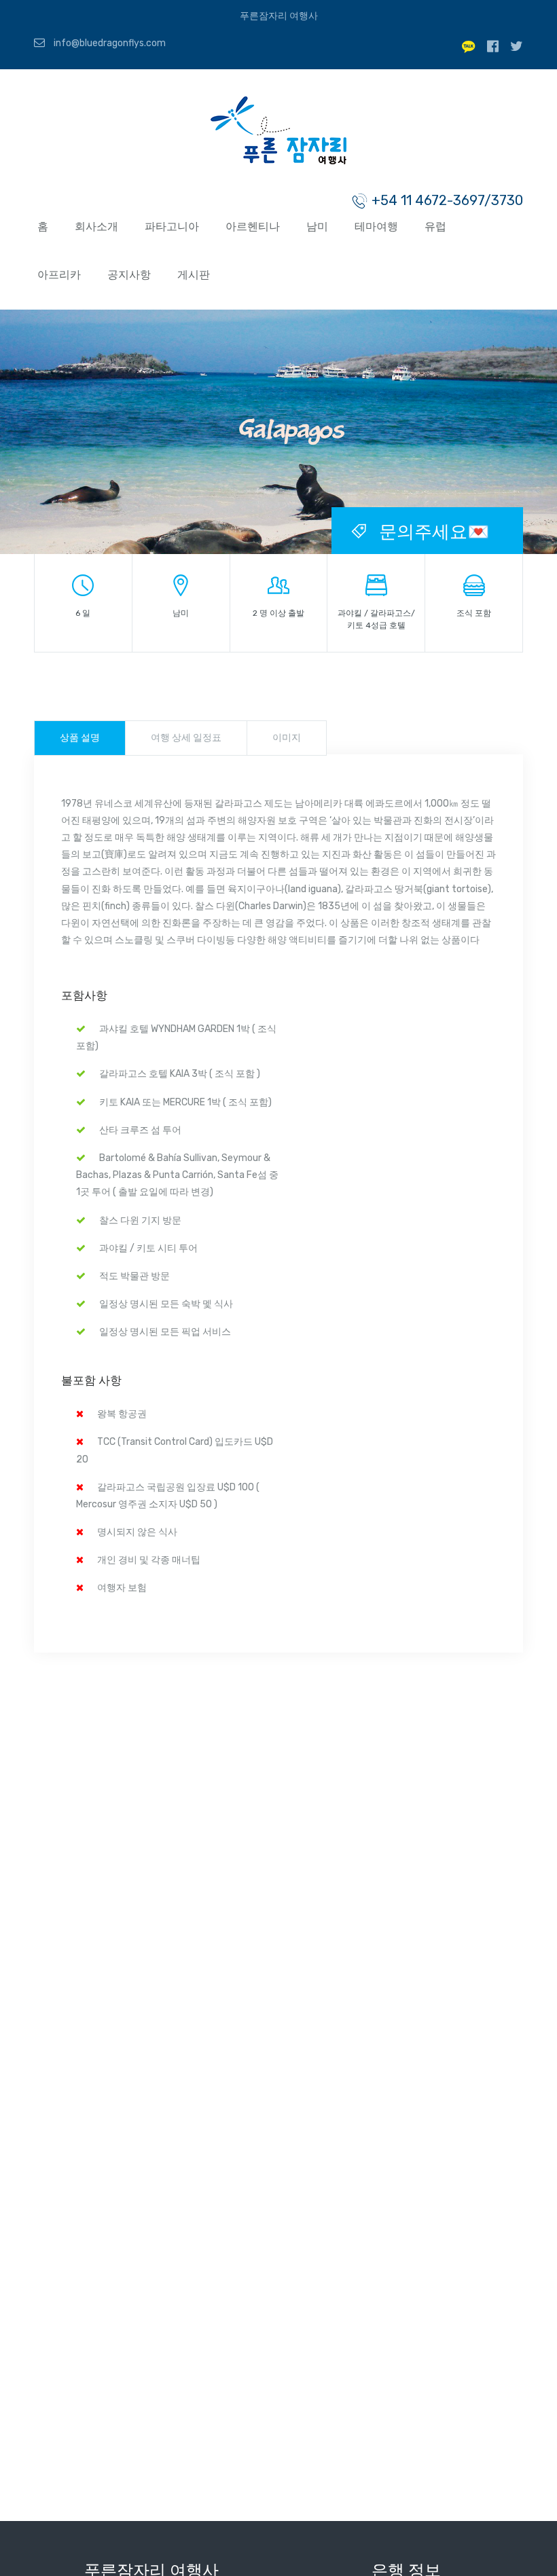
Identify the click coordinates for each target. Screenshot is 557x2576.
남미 (317, 226)
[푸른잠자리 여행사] (278, 133)
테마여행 (376, 226)
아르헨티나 (253, 226)
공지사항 (129, 275)
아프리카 (59, 275)
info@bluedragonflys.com (109, 43)
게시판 (194, 275)
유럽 (435, 226)
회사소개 (96, 226)
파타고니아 (172, 226)
